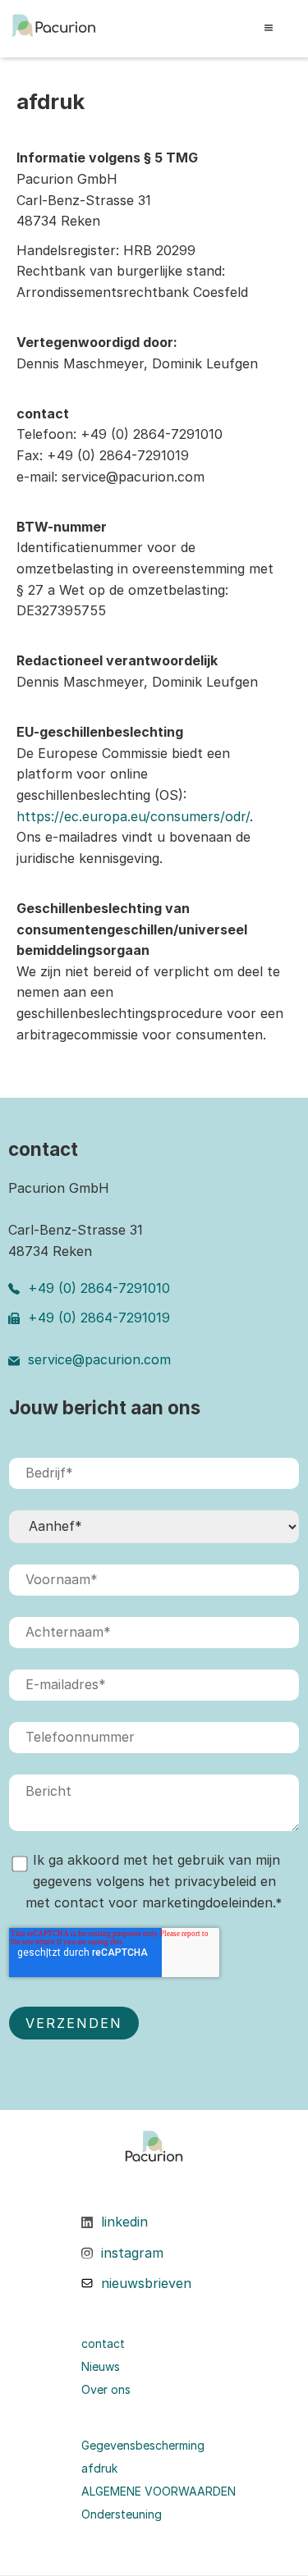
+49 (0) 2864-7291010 (99, 1288)
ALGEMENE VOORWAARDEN (159, 2492)
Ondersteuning (122, 2514)
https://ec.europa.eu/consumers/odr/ (133, 816)
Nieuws (101, 2367)
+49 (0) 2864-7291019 (99, 1318)
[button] (272, 29)
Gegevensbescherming (143, 2446)
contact (103, 2344)
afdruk (99, 2469)
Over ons (106, 2390)
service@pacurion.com (99, 1359)
